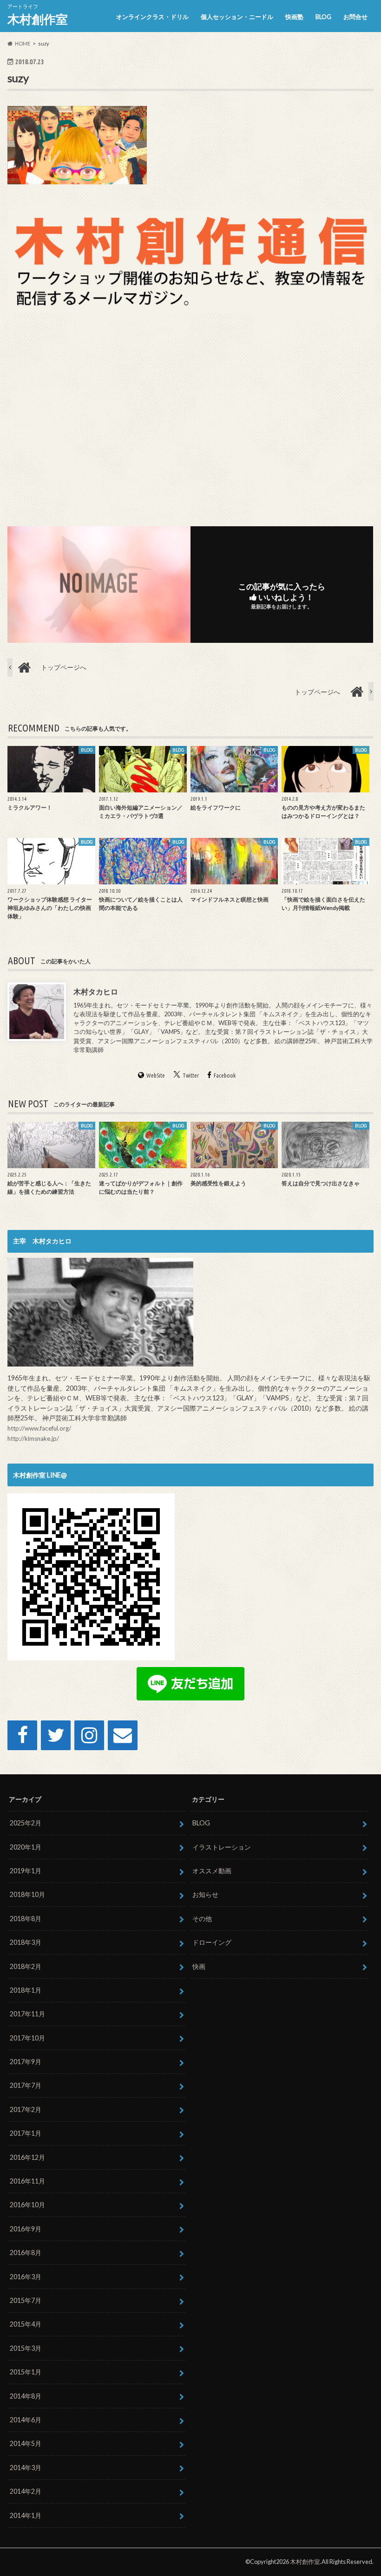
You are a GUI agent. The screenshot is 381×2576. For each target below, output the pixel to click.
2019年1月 (26, 1871)
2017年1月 (26, 2133)
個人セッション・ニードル (237, 17)
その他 (202, 1919)
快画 (199, 1966)
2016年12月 (27, 2157)
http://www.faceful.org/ (39, 1428)
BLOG (323, 17)
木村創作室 (38, 19)
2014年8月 (26, 2396)
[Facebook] (22, 1735)
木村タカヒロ (96, 991)
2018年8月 (26, 1919)
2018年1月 (26, 1990)
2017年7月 (26, 2085)
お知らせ (205, 1894)
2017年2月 (26, 2109)
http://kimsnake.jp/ (33, 1438)
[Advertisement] (190, 418)
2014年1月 (26, 2515)
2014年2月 (26, 2491)
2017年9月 (26, 2062)
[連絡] (123, 1735)
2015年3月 (26, 2348)
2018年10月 (27, 1894)
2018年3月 (26, 1942)
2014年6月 (26, 2420)
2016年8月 (26, 2252)
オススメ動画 (212, 1871)
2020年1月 (26, 1847)
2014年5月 (26, 2443)
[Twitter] (56, 1735)
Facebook (225, 1075)
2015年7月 (26, 2300)
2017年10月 (27, 2038)
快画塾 (294, 17)
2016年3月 (26, 2277)
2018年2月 (26, 1966)
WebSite (156, 1075)
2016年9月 (26, 2229)
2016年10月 (27, 2205)
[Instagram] (89, 1735)
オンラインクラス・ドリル (152, 17)
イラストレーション (222, 1847)
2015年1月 (26, 2372)
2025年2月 (26, 1823)
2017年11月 (27, 2014)
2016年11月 (27, 2181)
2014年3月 (26, 2468)
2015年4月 (26, 2324)
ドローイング (212, 1942)
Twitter (191, 1075)
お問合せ (355, 17)
